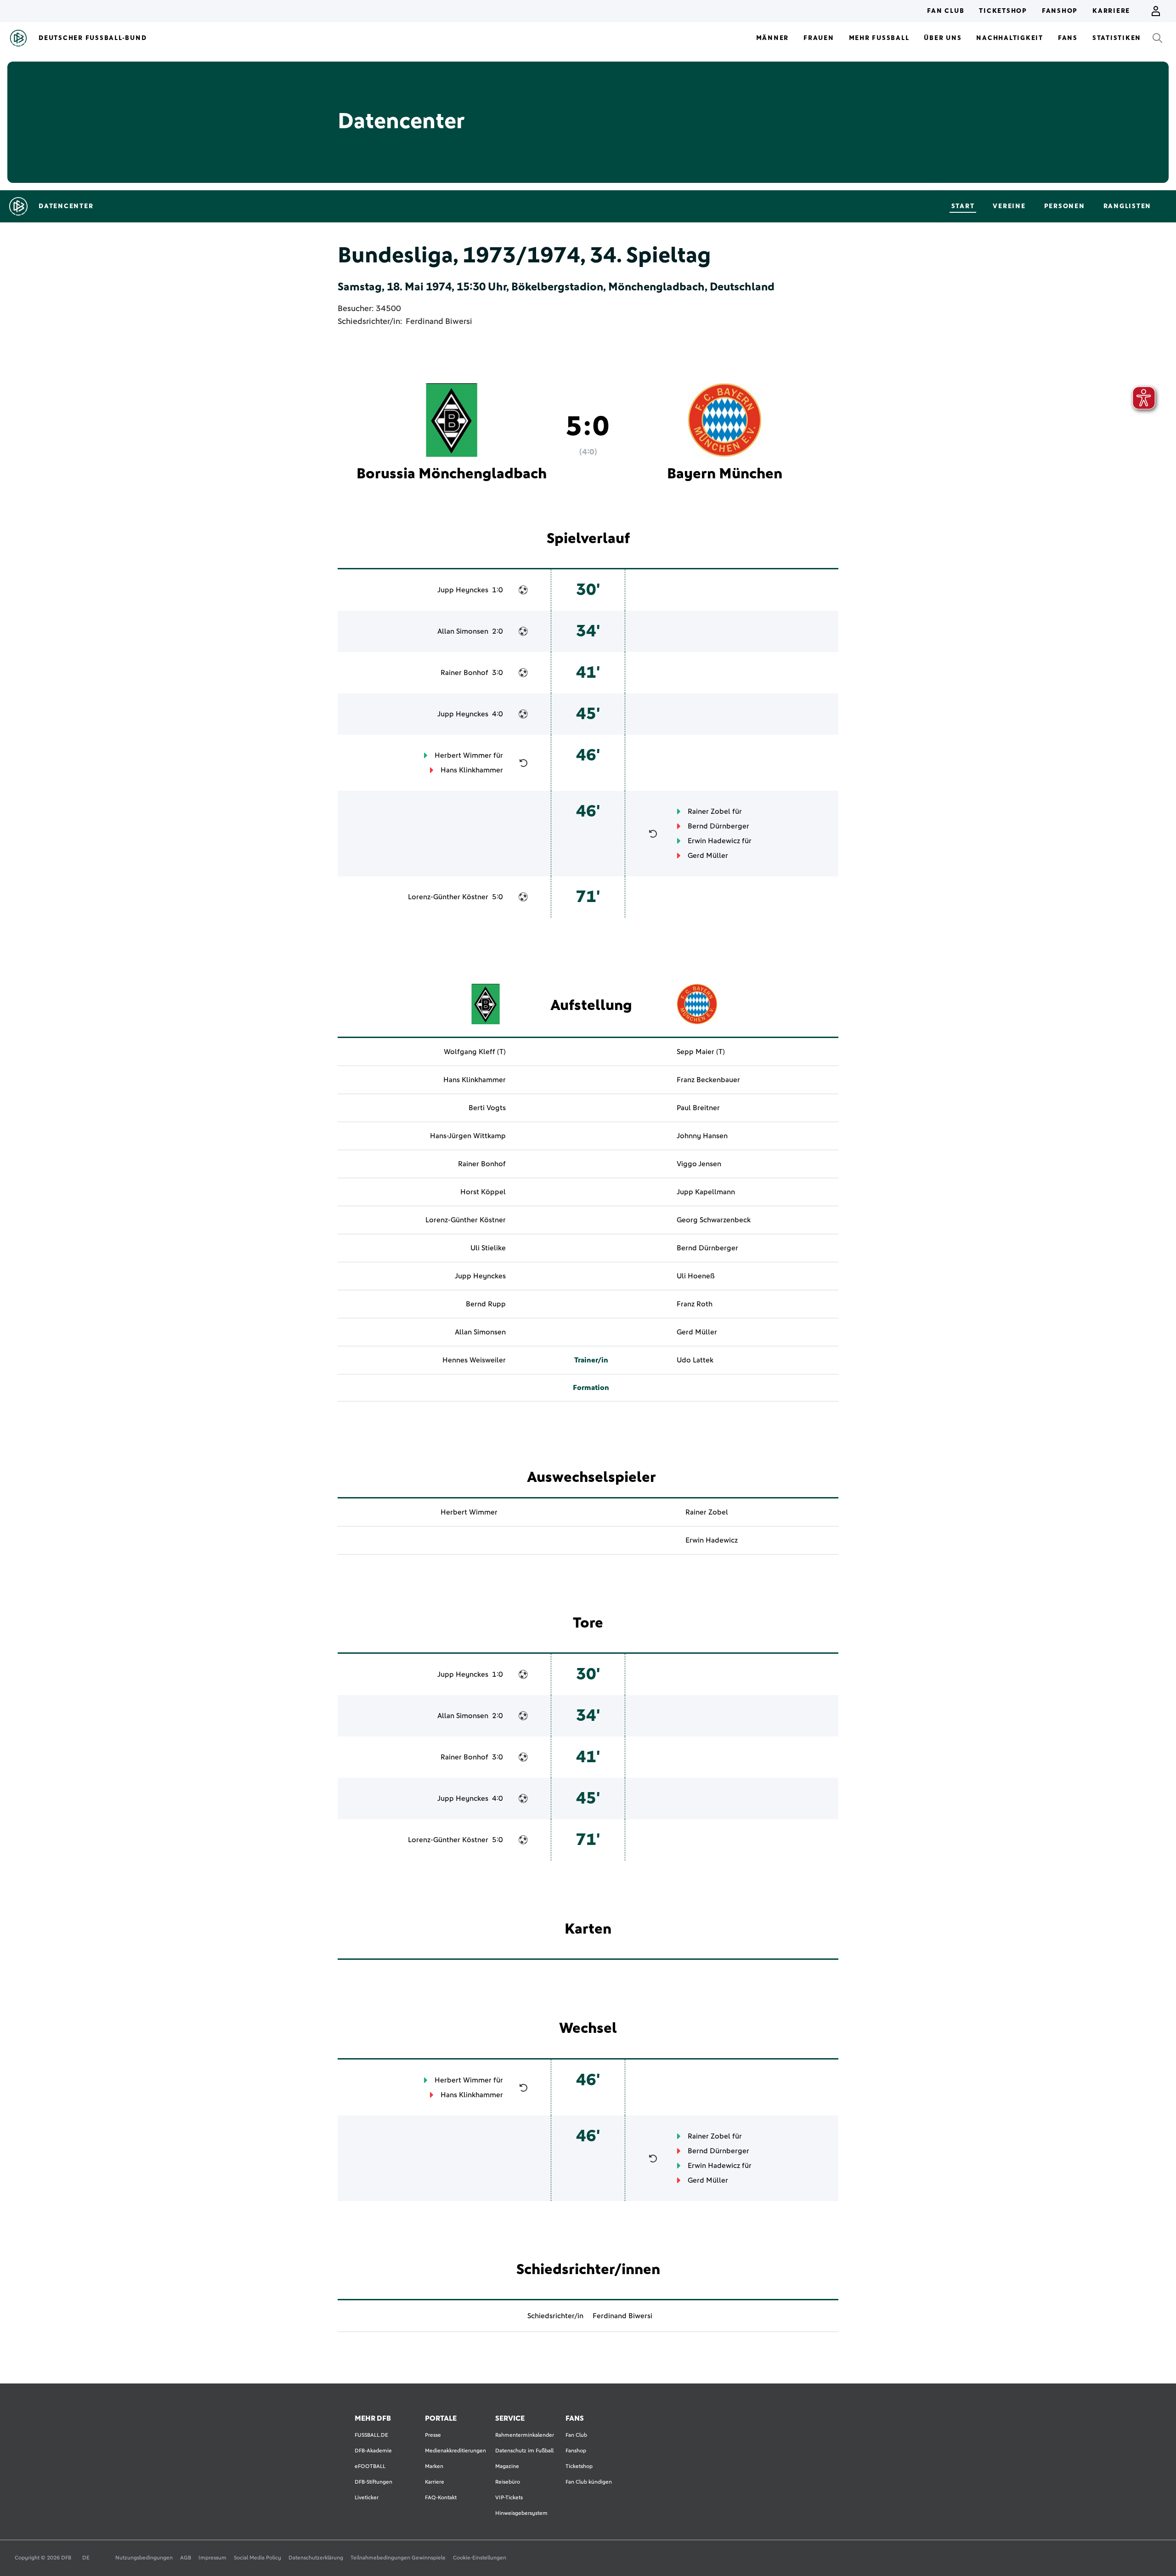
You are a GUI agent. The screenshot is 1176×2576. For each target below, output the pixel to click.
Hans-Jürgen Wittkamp (468, 1136)
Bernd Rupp (486, 1304)
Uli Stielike (488, 1248)
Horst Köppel (483, 1192)
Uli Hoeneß (696, 1276)
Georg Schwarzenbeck (714, 1220)
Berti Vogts (487, 1108)
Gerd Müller (708, 856)
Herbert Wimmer (463, 755)
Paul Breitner (698, 1108)
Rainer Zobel (709, 811)
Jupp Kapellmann (706, 1192)
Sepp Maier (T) (701, 1052)
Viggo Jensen (699, 1164)
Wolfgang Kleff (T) (475, 1052)
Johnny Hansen (702, 1136)
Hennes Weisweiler (474, 1360)
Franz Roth (695, 1304)
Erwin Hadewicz (714, 841)
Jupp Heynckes (463, 590)
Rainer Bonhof (464, 673)
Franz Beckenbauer (708, 1080)
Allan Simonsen (463, 631)
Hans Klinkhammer (472, 770)
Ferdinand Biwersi (439, 322)
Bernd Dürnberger (718, 826)
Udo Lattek (695, 1360)
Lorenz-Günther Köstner (448, 897)
